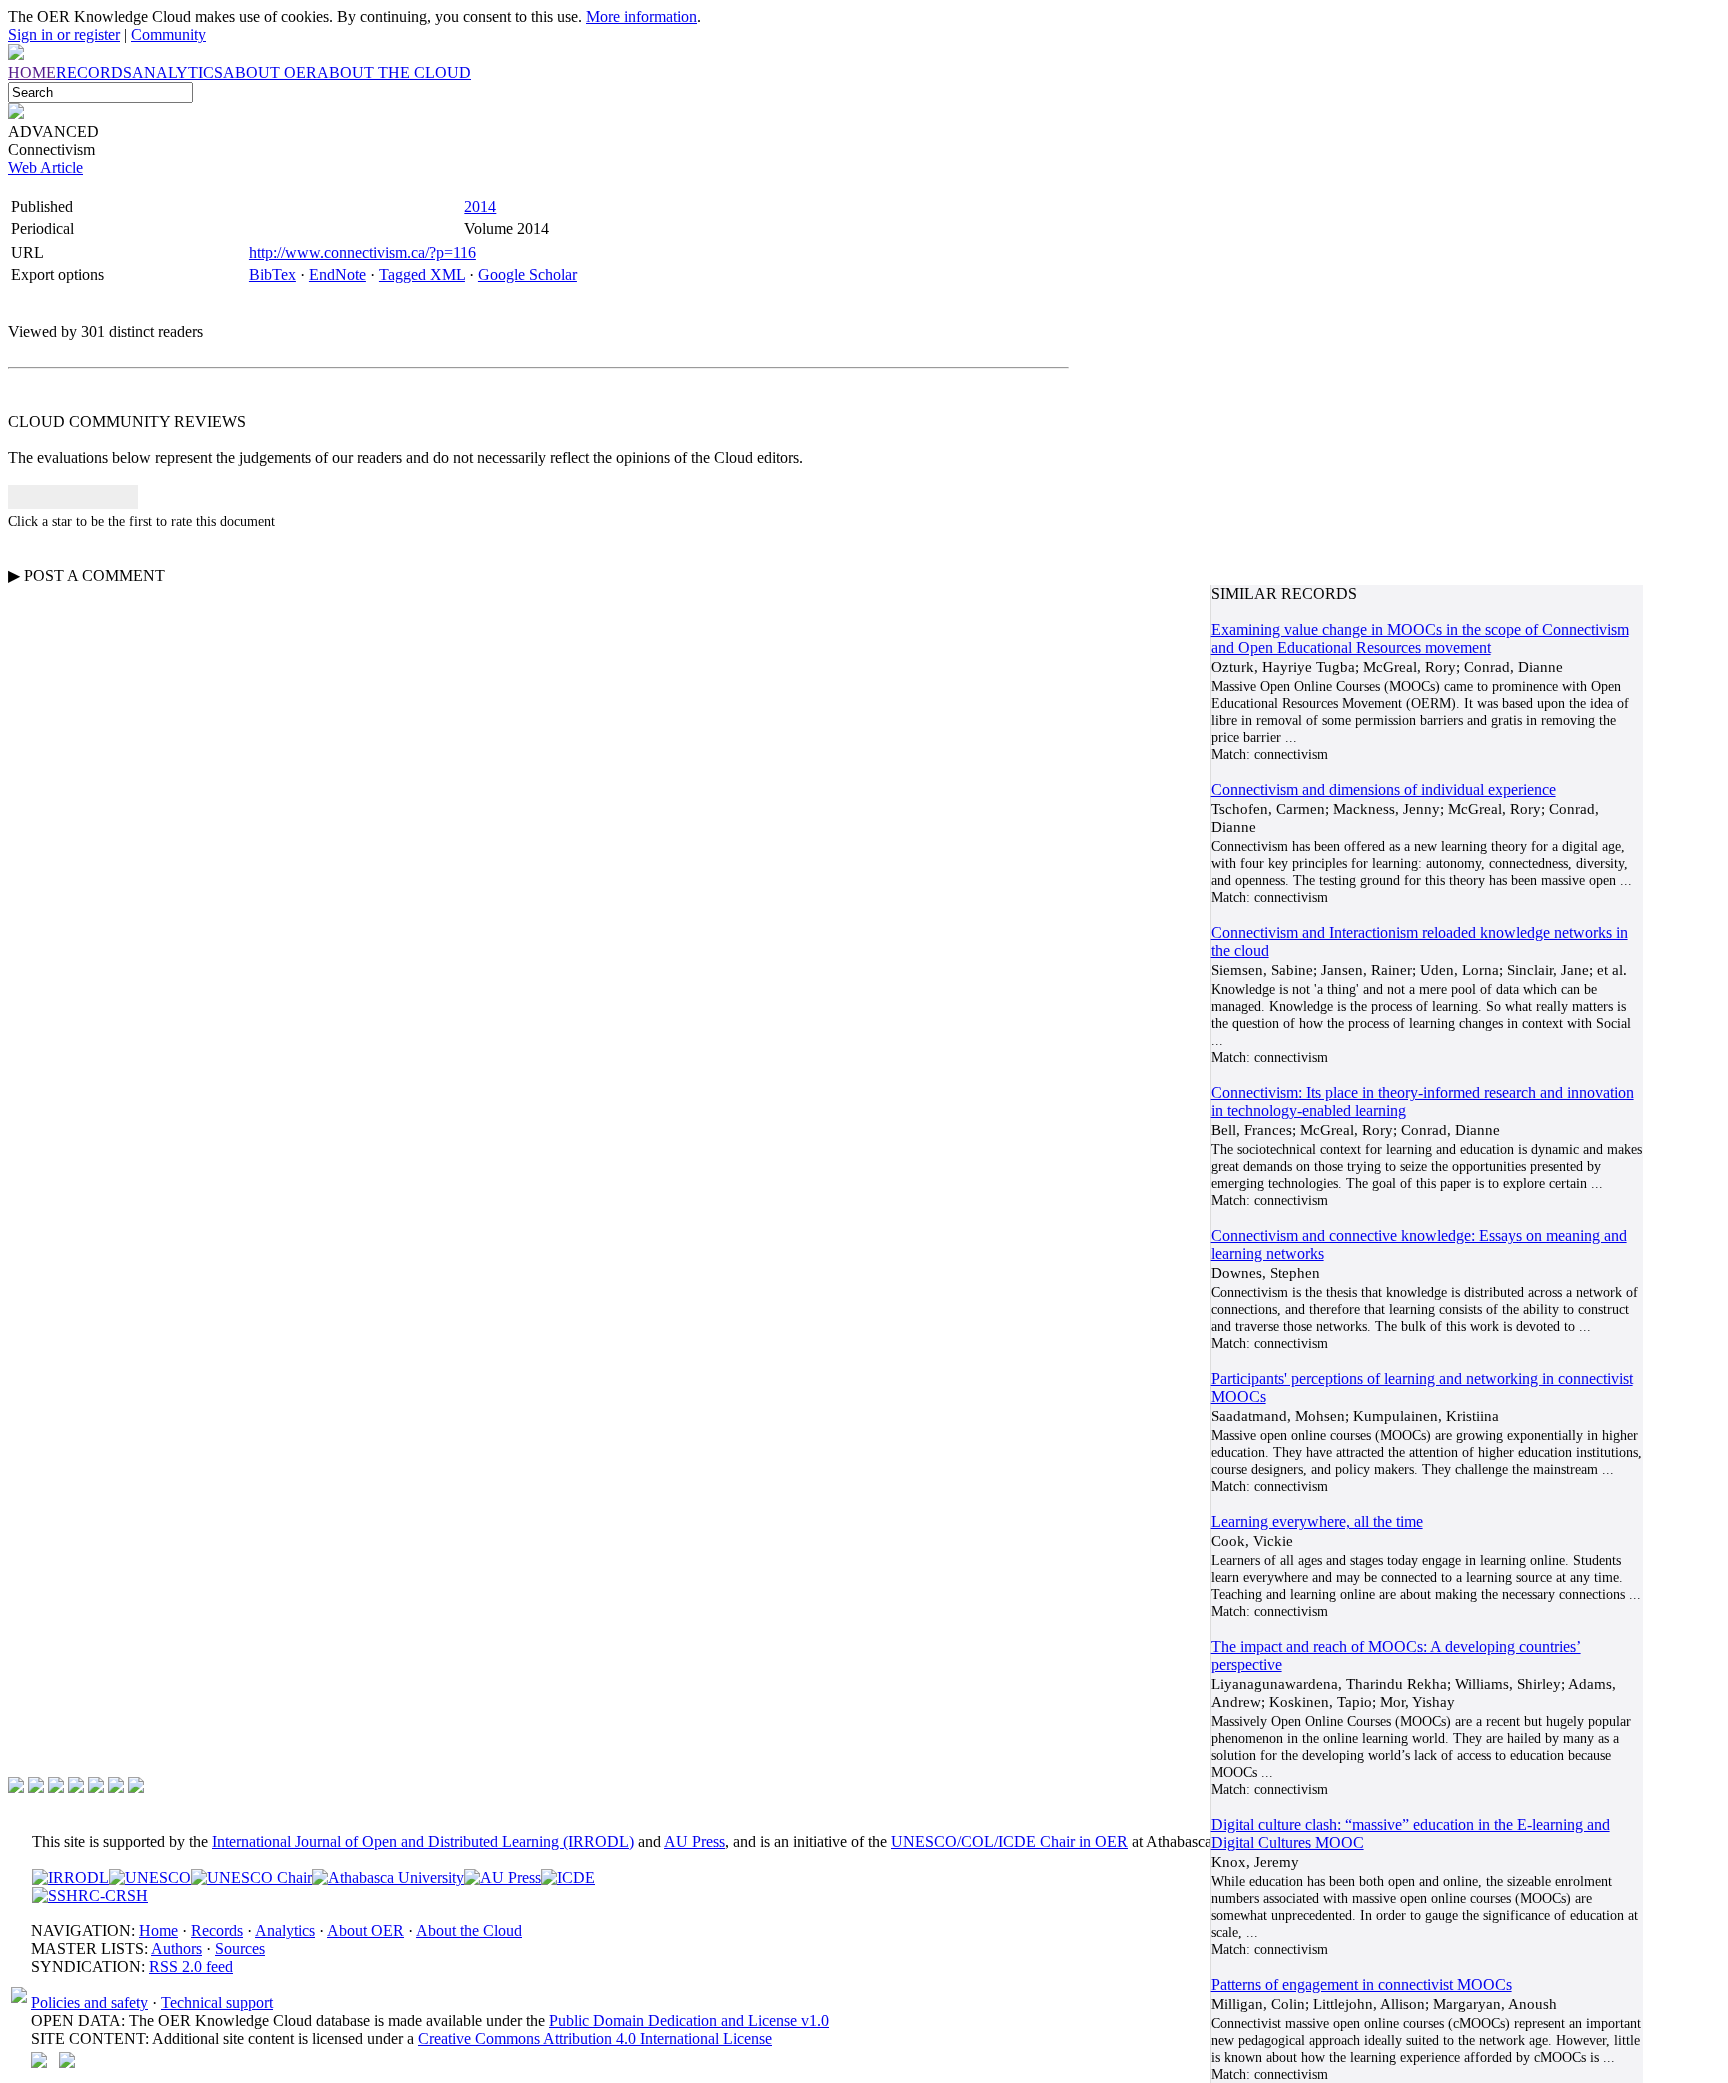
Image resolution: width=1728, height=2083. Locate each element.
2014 (480, 206)
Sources (240, 1948)
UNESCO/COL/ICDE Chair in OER (1009, 1841)
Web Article (45, 167)
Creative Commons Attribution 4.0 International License (595, 2038)
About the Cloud (469, 1930)
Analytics (285, 1930)
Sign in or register (64, 34)
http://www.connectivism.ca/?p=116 (362, 252)
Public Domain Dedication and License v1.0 (689, 2020)
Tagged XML (422, 274)
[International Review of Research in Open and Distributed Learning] (70, 1877)
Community (168, 34)
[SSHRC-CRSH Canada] (90, 1895)
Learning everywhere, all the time (1317, 1521)
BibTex (272, 274)
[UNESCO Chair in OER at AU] (251, 1877)
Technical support (217, 2002)
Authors (176, 1948)
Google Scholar (527, 274)
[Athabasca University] (388, 1877)
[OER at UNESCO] (150, 1877)
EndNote (337, 274)
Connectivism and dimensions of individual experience (1383, 789)
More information (641, 16)
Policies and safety (89, 2002)
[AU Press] (502, 1877)
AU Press (694, 1841)
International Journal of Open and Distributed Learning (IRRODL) (423, 1841)
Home (158, 1930)
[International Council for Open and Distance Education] (568, 1877)
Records (217, 1930)
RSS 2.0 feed (191, 1966)
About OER (365, 1930)
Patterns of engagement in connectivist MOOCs (1361, 1984)
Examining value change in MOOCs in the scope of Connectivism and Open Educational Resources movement (1420, 638)
